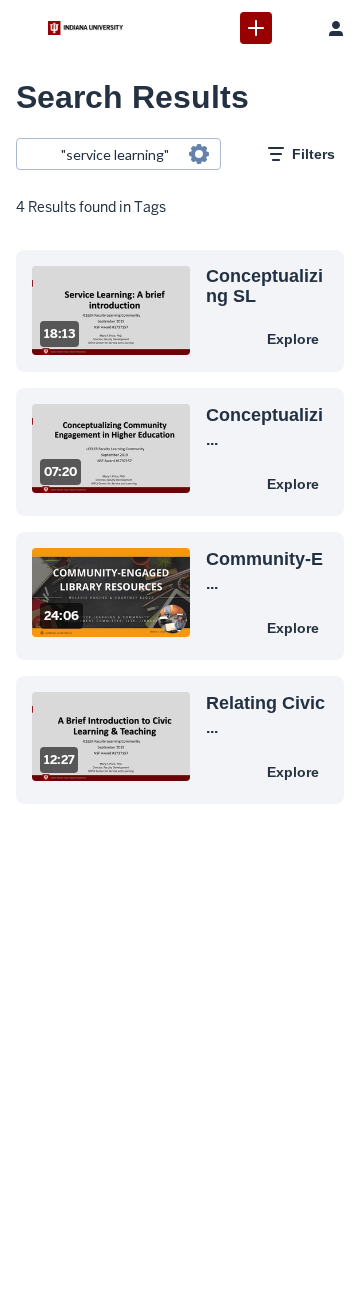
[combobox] (117, 154)
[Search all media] (296, 28)
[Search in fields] (199, 154)
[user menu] (336, 28)
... (264, 426)
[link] (256, 28)
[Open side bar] (24, 28)
